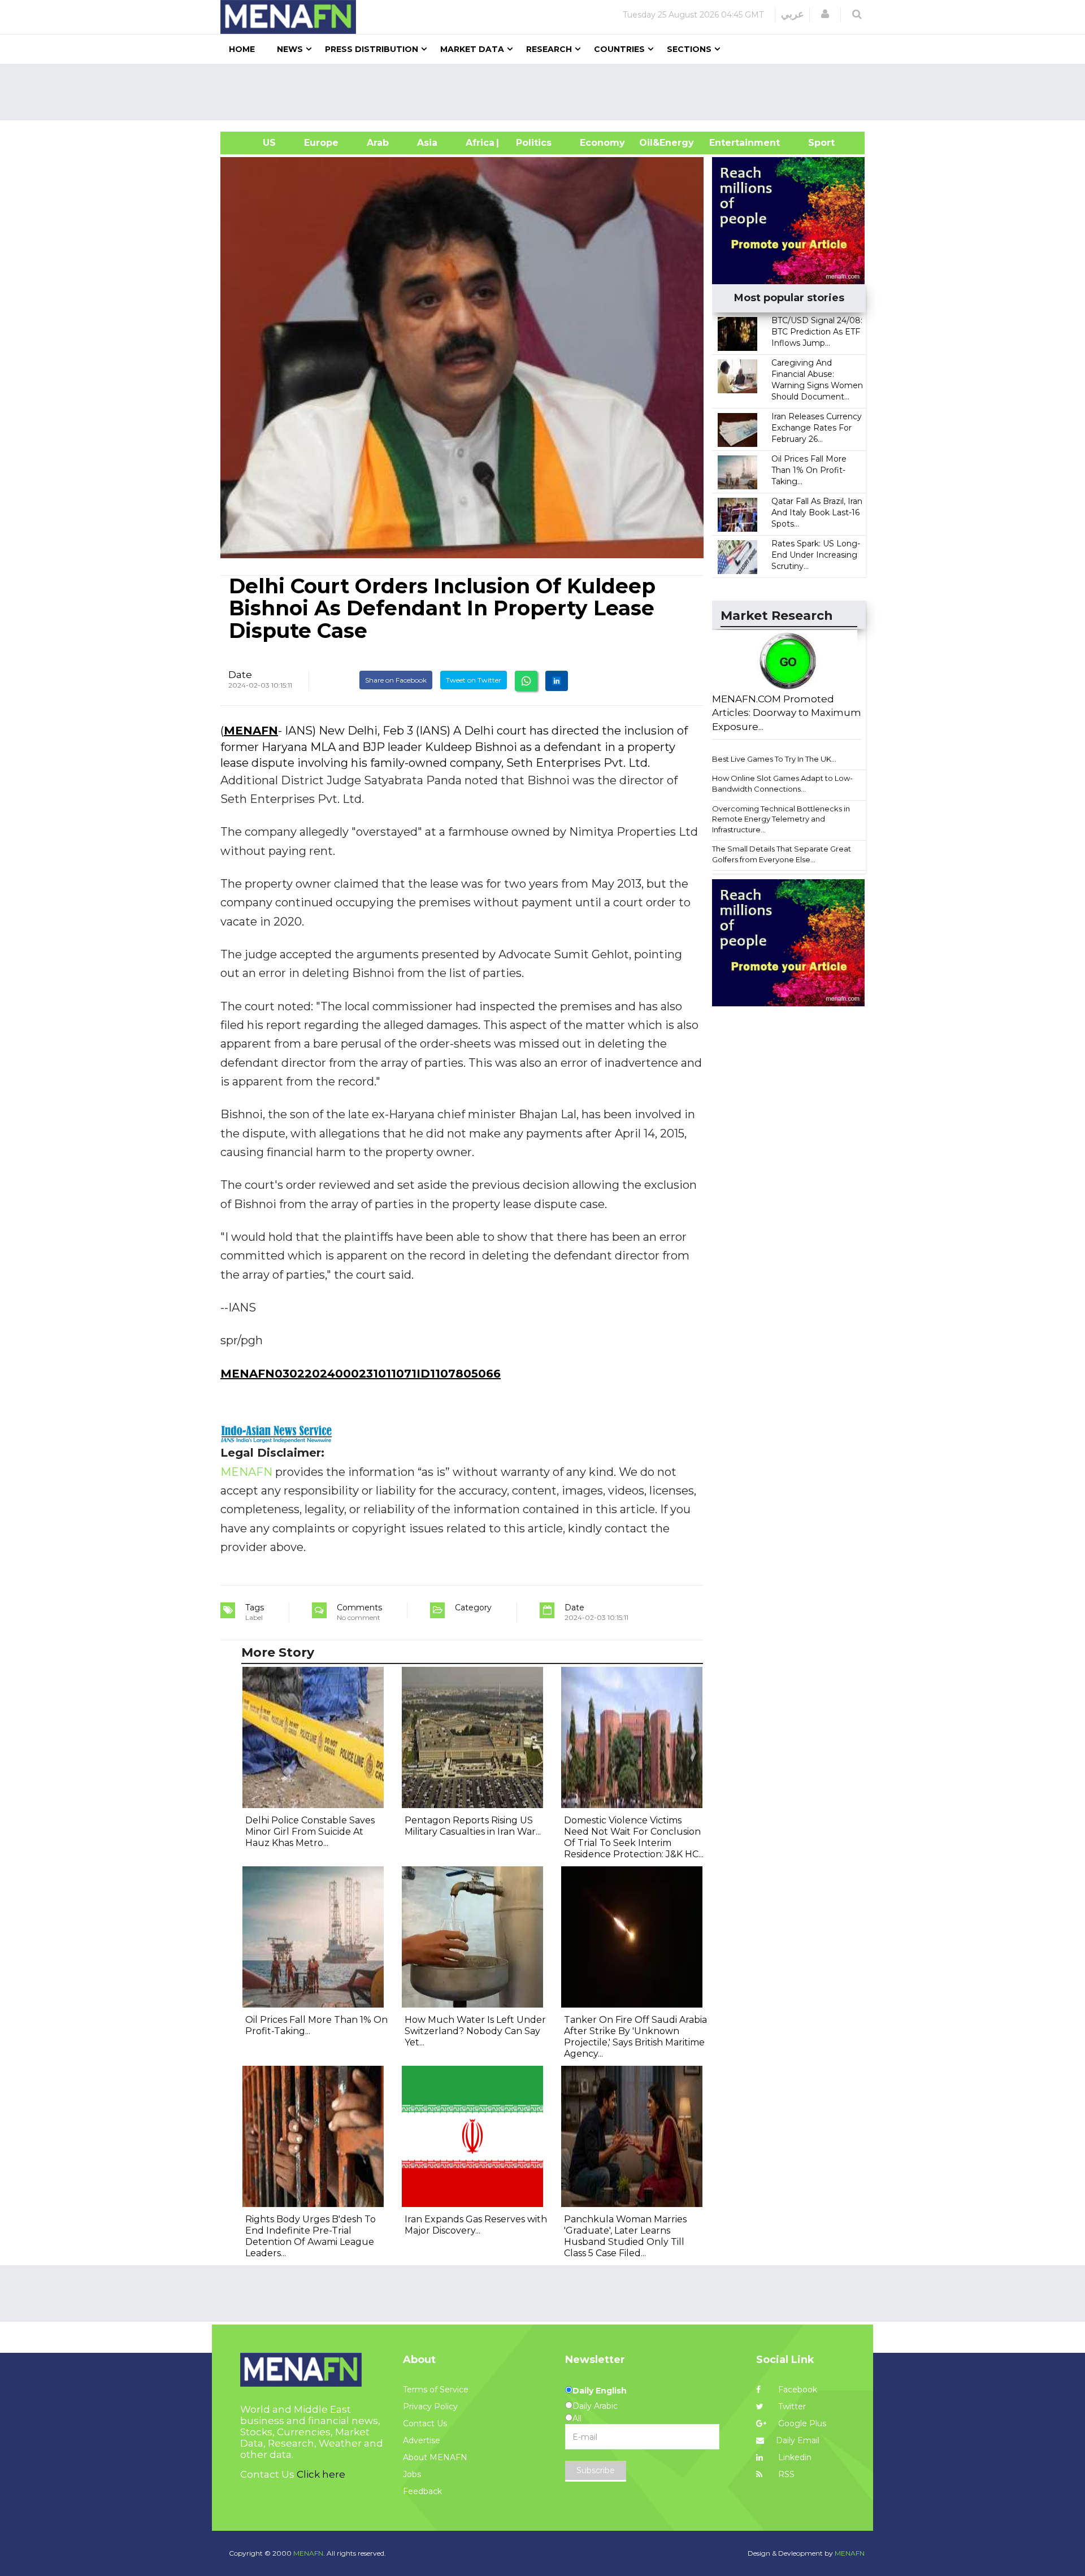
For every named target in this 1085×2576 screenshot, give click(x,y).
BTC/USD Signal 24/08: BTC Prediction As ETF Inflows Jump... (817, 332)
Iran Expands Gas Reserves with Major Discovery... (476, 2225)
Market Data (472, 49)
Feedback (422, 2491)
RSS (785, 2474)
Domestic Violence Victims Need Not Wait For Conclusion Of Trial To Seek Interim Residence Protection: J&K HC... (634, 1837)
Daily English (600, 2391)
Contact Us (425, 2423)
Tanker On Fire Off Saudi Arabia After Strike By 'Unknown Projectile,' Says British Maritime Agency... (635, 2037)
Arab (378, 143)
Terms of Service (436, 2390)
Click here (321, 2474)
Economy (602, 143)
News (290, 49)
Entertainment (728, 143)
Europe (321, 143)
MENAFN (251, 731)
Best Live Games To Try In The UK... (774, 759)
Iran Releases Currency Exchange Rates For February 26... (817, 428)
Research (549, 49)
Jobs (412, 2474)
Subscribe (596, 2470)
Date (240, 675)
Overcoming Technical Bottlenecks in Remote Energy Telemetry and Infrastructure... (781, 819)
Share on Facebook (396, 680)
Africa (479, 143)
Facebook (797, 2390)
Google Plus (801, 2423)
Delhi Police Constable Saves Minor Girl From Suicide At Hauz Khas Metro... (310, 1832)
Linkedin (794, 2457)
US (255, 143)
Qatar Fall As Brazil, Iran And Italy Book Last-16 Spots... (817, 512)
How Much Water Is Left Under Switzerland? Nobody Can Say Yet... (475, 2031)
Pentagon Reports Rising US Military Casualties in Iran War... (473, 1826)
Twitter (791, 2406)
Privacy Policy (430, 2406)
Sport (814, 143)
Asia (427, 143)
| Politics (531, 143)
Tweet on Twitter (474, 680)
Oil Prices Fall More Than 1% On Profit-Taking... (809, 470)
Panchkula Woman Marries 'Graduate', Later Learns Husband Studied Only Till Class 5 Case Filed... (625, 2236)
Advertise (422, 2440)
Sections (689, 49)
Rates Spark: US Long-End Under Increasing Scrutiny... (816, 555)
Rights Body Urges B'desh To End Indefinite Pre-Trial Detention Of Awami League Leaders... (311, 2236)
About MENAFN (435, 2457)
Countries (619, 49)
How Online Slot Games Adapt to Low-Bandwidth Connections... (782, 783)
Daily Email (798, 2440)
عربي (793, 14)
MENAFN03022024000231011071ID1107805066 (361, 1374)
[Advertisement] (547, 92)
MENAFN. (309, 2553)
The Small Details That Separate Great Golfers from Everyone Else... (782, 854)
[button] (825, 14)
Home (242, 49)
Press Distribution (372, 49)
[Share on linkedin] (557, 681)
